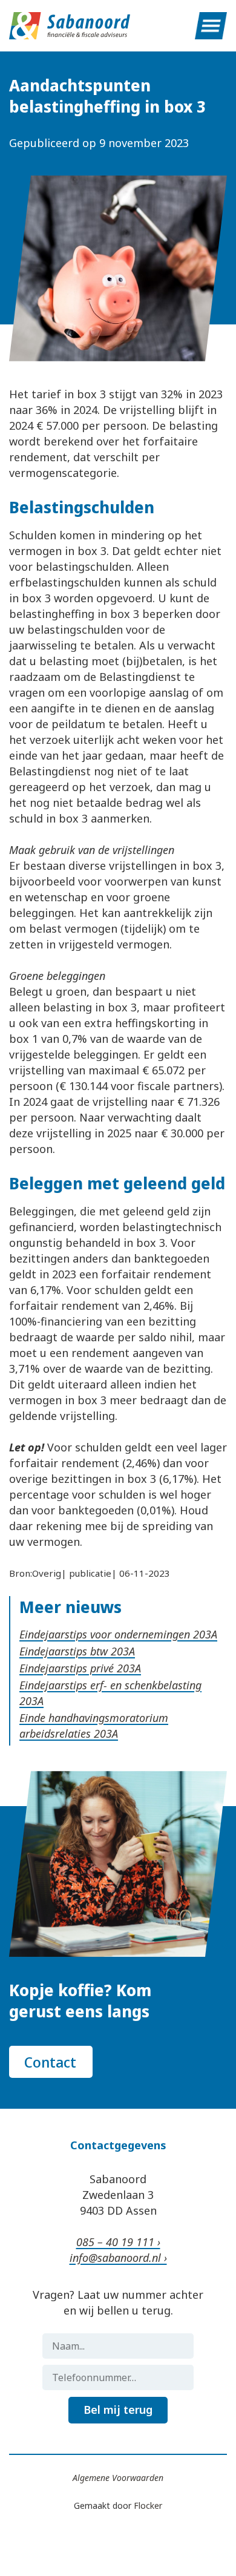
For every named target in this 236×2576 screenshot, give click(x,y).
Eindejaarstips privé (68, 1668)
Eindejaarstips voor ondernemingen (106, 1634)
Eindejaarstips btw (65, 1651)
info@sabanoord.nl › (118, 2258)
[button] (211, 26)
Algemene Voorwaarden (118, 2478)
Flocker (148, 2505)
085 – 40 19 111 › (118, 2242)
